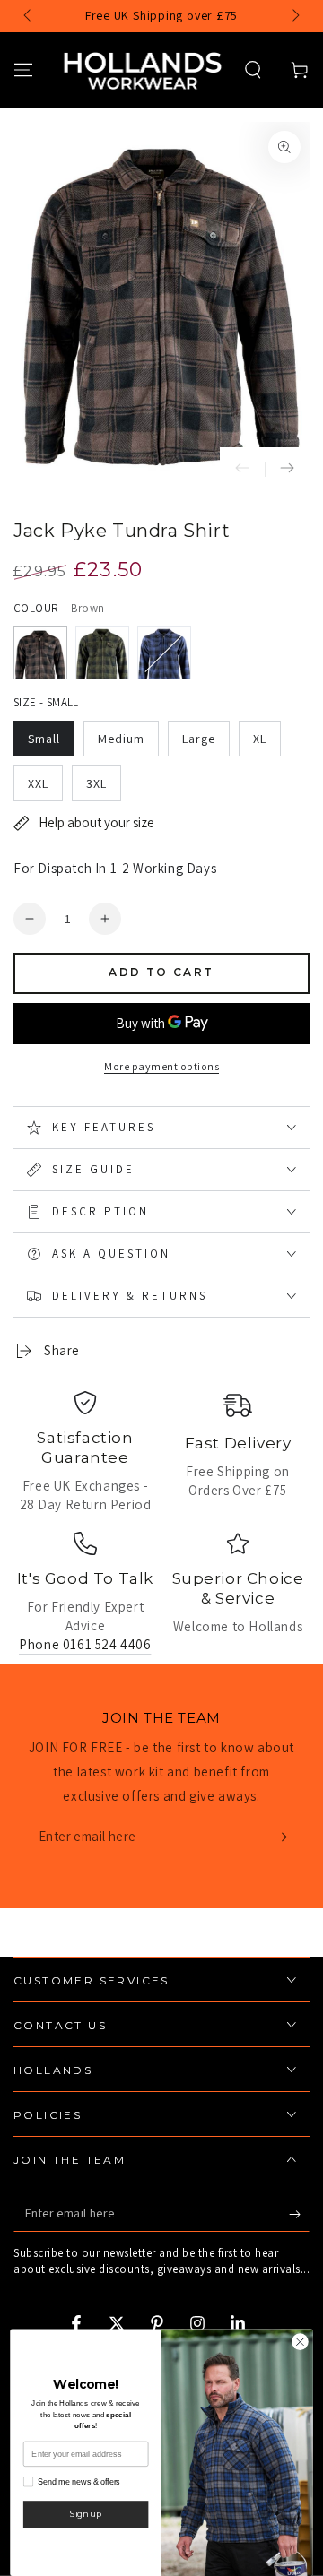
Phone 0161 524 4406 (85, 1644)
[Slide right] (294, 16)
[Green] (102, 653)
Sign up (86, 2514)
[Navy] (164, 653)
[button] (253, 70)
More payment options (161, 1066)
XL (260, 739)
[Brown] (40, 653)
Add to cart (161, 972)
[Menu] (23, 70)
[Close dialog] (301, 2342)
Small (44, 739)
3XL (96, 783)
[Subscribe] (285, 1837)
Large (199, 739)
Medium (121, 739)
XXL (38, 783)
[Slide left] (29, 16)
